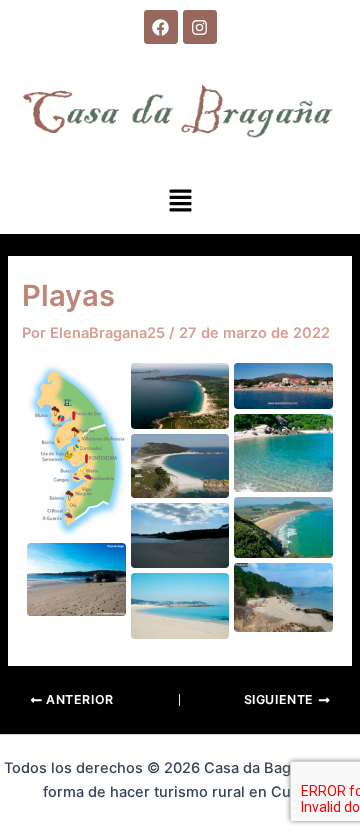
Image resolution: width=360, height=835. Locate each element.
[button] (180, 201)
